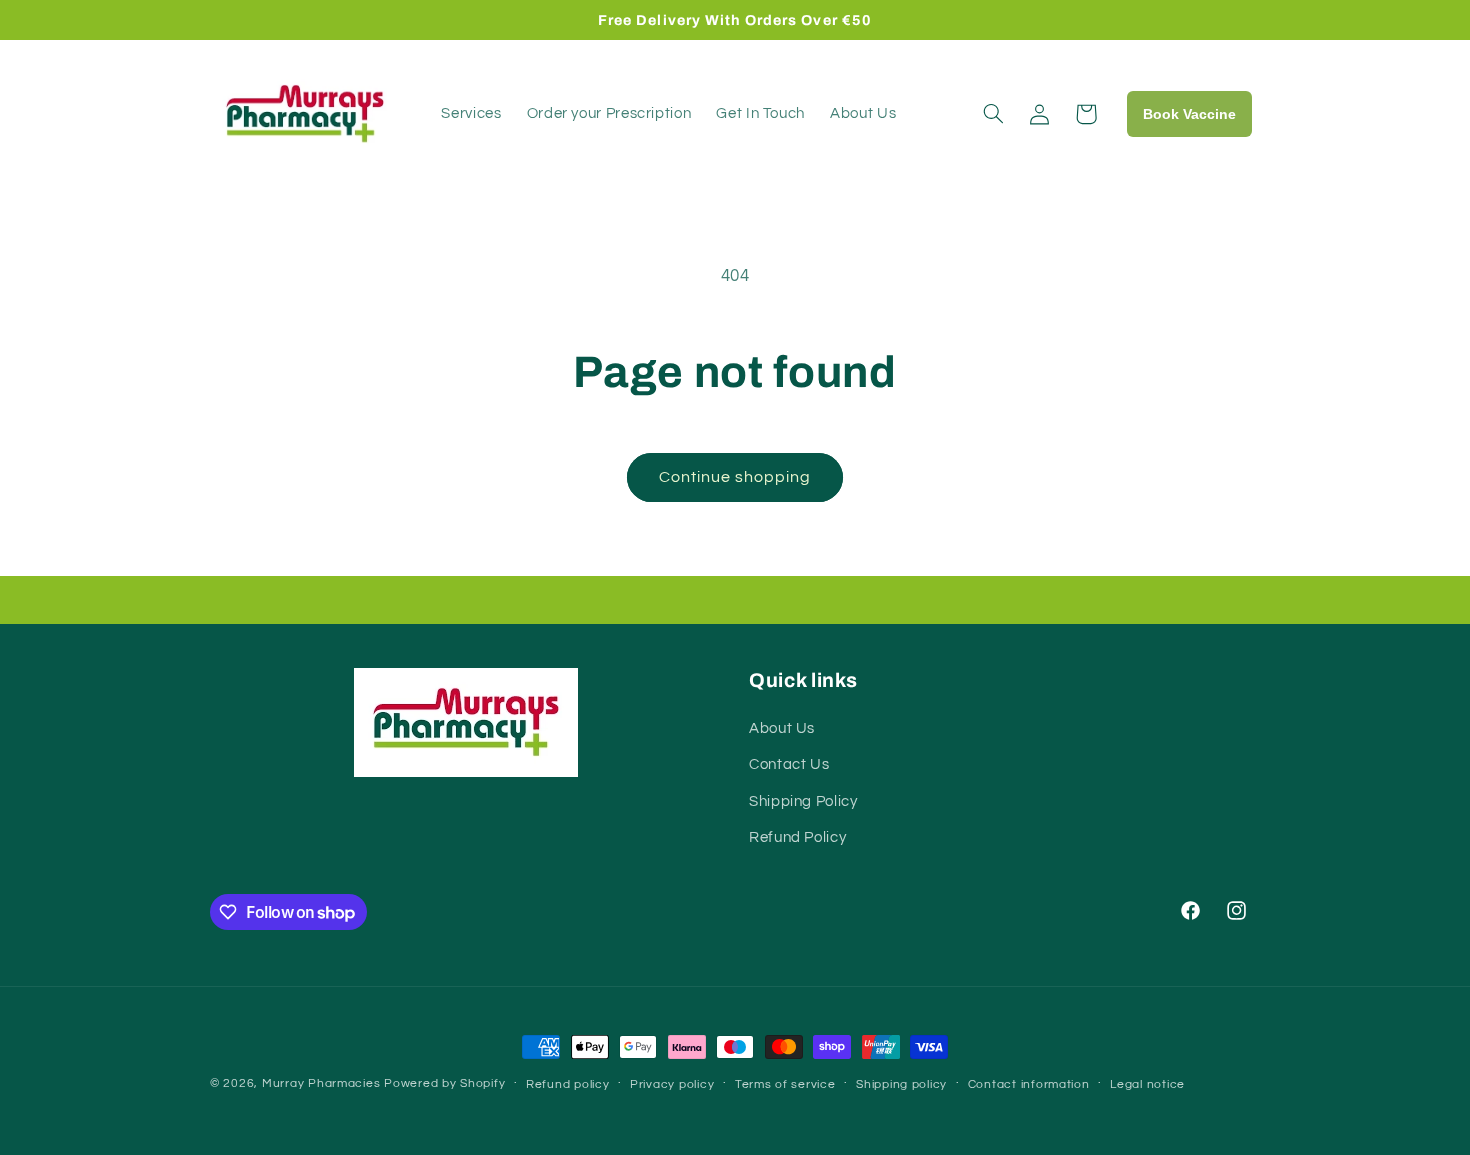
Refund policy (568, 1084)
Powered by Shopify (444, 1083)
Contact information (1029, 1084)
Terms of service (785, 1084)
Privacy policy (672, 1084)
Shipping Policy (803, 801)
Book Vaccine (1189, 114)
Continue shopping (735, 477)
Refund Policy (797, 837)
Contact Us (789, 764)
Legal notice (1147, 1084)
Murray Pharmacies (321, 1083)
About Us (782, 728)
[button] (994, 114)
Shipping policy (901, 1084)
